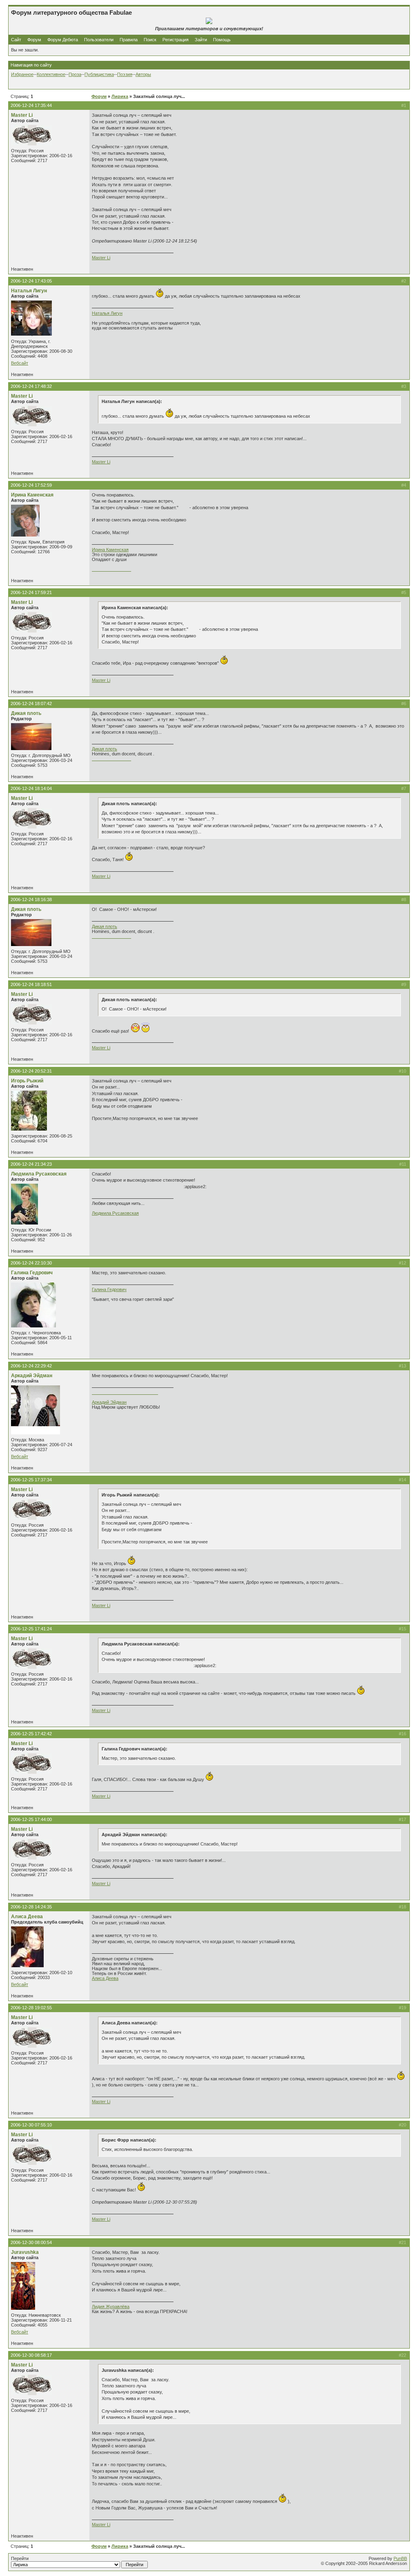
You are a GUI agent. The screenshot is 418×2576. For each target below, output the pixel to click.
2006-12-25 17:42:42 (31, 1734)
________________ (111, 569)
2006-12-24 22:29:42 (31, 1366)
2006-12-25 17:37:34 (31, 1480)
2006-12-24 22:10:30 (31, 1263)
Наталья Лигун (29, 291)
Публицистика (99, 74)
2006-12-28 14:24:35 (31, 1907)
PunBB (400, 2558)
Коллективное (51, 74)
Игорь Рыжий (27, 1081)
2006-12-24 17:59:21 (31, 592)
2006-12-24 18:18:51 (31, 984)
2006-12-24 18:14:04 (31, 788)
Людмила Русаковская (39, 1174)
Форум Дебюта (63, 40)
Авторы (143, 74)
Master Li (22, 115)
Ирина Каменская (32, 495)
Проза (75, 74)
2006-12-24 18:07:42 (31, 704)
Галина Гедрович (32, 1273)
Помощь (222, 40)
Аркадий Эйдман (32, 1376)
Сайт (17, 40)
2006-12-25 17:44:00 (31, 1819)
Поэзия (125, 74)
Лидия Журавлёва (111, 2307)
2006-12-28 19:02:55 (31, 2008)
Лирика (120, 96)
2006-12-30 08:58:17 (31, 2355)
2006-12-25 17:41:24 (31, 1629)
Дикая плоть (26, 713)
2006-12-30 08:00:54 (31, 2242)
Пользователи (99, 40)
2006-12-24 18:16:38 (31, 899)
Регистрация (176, 40)
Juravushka (25, 2252)
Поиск (150, 40)
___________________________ (125, 1392)
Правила (129, 40)
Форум (34, 40)
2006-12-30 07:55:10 (31, 2125)
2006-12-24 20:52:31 (31, 1071)
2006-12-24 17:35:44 (31, 105)
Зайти (201, 40)
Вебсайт (20, 363)
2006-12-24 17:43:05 (31, 281)
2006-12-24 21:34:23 (31, 1164)
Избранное (22, 74)
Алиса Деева (27, 1917)
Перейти (20, 2558)
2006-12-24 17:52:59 (31, 485)
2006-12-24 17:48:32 (31, 386)
